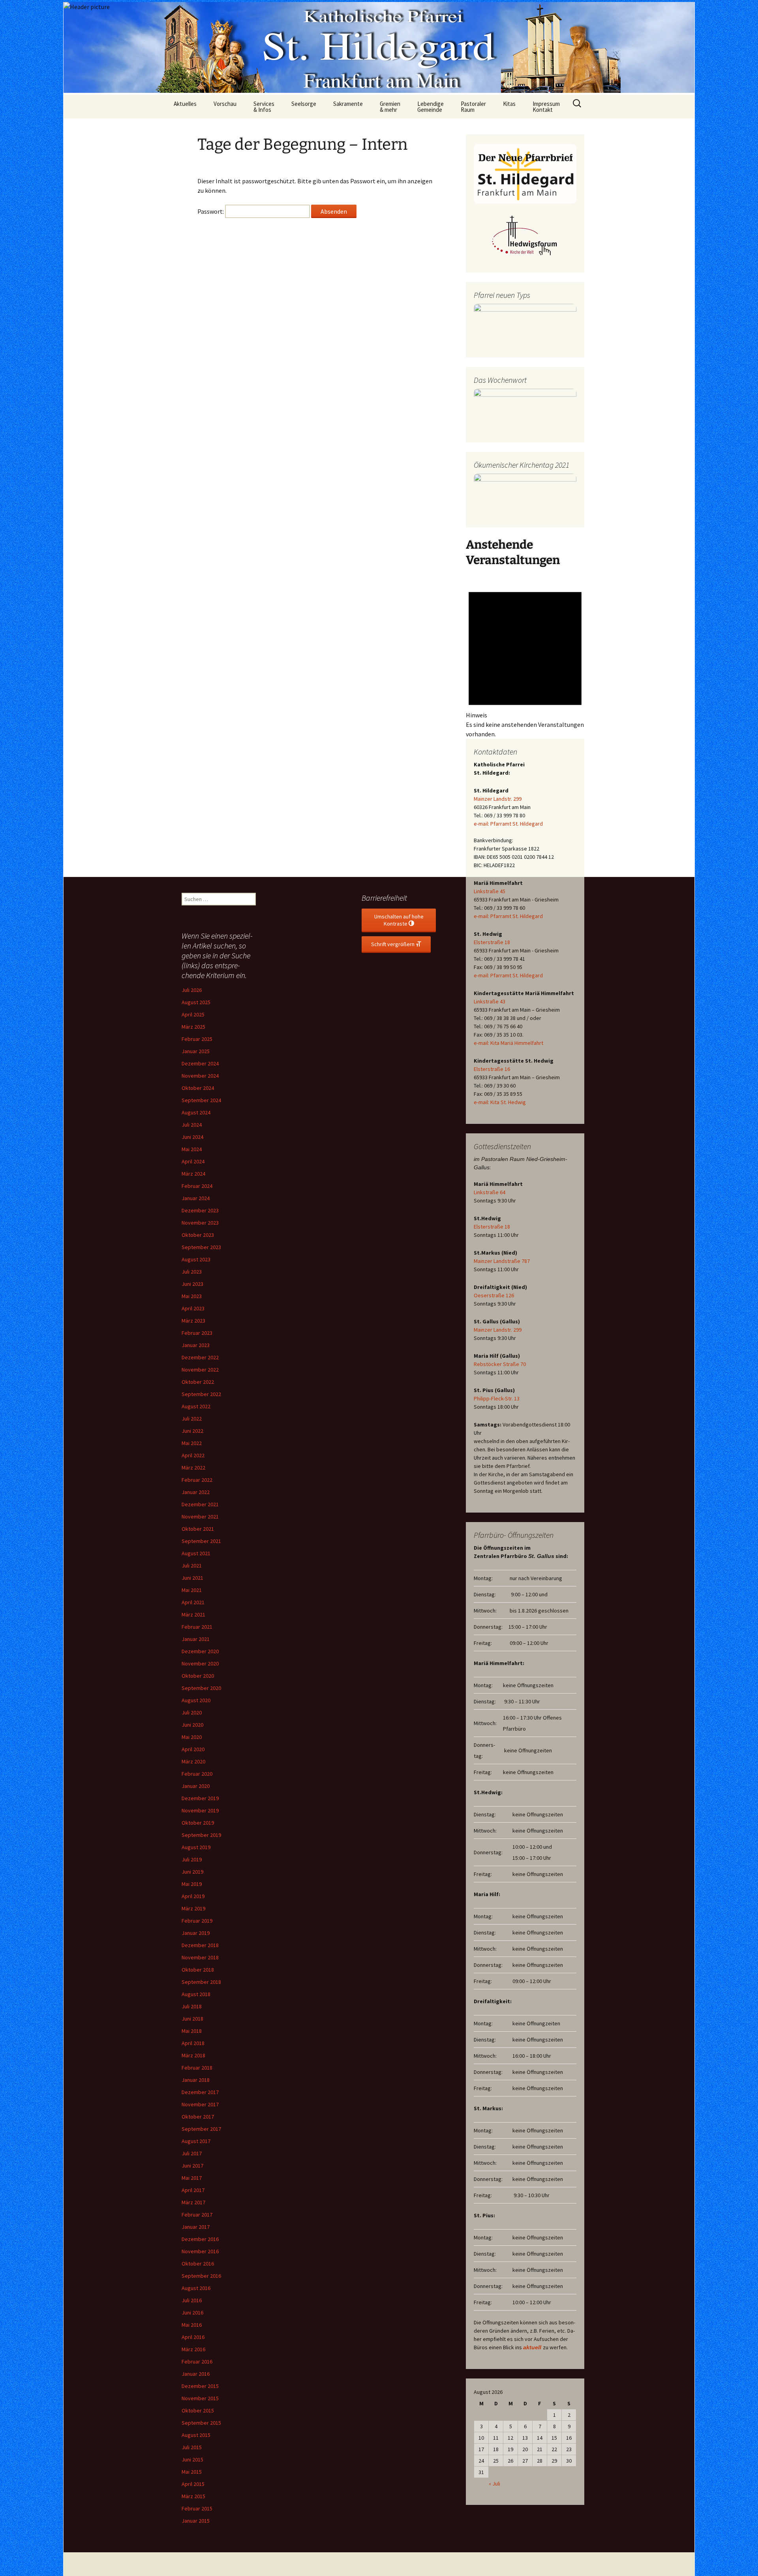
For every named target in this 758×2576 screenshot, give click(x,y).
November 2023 (200, 1223)
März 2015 (193, 2496)
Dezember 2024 (200, 1063)
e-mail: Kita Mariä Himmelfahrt (508, 1043)
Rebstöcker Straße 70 (500, 1364)
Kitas (509, 104)
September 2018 (201, 1982)
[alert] (525, 658)
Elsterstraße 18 (492, 942)
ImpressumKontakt (546, 107)
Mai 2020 (192, 1737)
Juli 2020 (192, 1712)
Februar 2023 (197, 1333)
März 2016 (193, 2349)
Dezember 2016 (200, 2239)
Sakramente (348, 104)
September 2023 (201, 1247)
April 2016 (193, 2337)
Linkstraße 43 (490, 1001)
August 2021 (196, 1553)
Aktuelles (185, 104)
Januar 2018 (196, 2080)
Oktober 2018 (198, 1970)
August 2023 (196, 1259)
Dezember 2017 (200, 2092)
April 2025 (193, 1014)
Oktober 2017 (198, 2117)
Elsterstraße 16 (492, 1069)
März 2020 (193, 1761)
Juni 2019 (192, 1872)
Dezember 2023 (200, 1210)
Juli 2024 (192, 1125)
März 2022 (193, 1468)
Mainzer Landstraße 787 (502, 1261)
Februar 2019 (197, 1921)
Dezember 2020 (200, 1651)
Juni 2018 (192, 2019)
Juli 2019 (192, 1859)
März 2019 (193, 1908)
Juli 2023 (192, 1272)
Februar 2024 (197, 1186)
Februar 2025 (197, 1039)
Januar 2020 (196, 1786)
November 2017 (200, 2104)
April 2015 (193, 2484)
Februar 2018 (197, 2068)
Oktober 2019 (198, 1823)
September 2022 (201, 1394)
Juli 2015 (192, 2447)
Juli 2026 (192, 990)
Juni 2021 (192, 1578)
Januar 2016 (196, 2374)
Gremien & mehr (390, 107)
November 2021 (200, 1517)
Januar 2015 (196, 2521)
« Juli (494, 2484)
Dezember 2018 (200, 1945)
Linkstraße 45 (490, 891)
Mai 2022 (192, 1443)
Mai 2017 (192, 2178)
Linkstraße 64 (490, 1192)
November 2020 (200, 1663)
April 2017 (193, 2190)
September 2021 (201, 1541)
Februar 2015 (197, 2508)
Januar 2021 (196, 1639)
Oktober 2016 (198, 2264)
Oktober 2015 (198, 2410)
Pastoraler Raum (473, 107)
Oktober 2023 (198, 1235)
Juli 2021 (192, 1566)
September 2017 (201, 2129)
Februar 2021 (197, 1627)
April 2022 (193, 1455)
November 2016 (200, 2251)
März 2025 (193, 1027)
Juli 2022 (192, 1419)
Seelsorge (304, 104)
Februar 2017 (197, 2215)
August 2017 (196, 2141)
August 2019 (196, 1847)
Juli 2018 (192, 2006)
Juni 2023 (192, 1284)
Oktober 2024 (198, 1088)
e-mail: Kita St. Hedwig (500, 1102)
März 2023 (193, 1321)
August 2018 (196, 1994)
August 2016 (196, 2288)
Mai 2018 (192, 2031)
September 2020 (201, 1688)
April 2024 (193, 1161)
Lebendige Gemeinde (431, 107)
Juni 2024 (192, 1137)
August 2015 (196, 2435)
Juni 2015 (192, 2459)
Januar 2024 (196, 1198)
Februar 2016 (197, 2361)
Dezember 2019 (200, 1798)
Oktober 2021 (198, 1529)
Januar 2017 (196, 2227)
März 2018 (193, 2055)
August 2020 (196, 1700)
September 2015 (201, 2423)
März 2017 (193, 2202)
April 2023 (193, 1308)
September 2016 (201, 2276)
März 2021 (193, 1614)
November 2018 (200, 1957)
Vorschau (225, 104)
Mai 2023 (192, 1296)
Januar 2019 (196, 1933)
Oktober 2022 (198, 1382)
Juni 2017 (192, 2166)
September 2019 (201, 1835)
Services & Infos (264, 107)
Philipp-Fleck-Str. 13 (497, 1398)
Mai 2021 (192, 1590)
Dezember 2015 (200, 2386)
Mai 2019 (192, 1884)
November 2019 (200, 1810)
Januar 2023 (196, 1345)
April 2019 (193, 1896)
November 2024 (200, 1076)
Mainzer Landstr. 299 (498, 799)
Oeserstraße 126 (494, 1295)
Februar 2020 (197, 1774)
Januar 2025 (196, 1051)
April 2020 (193, 1749)
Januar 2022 (196, 1492)
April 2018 (193, 2043)
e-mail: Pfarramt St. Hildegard (508, 824)
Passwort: (211, 211)
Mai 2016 (192, 2325)
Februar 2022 (197, 1480)
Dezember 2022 (200, 1357)
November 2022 (200, 1370)
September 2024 (201, 1100)
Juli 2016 (192, 2300)
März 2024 (193, 1174)
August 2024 (196, 1112)
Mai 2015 (192, 2472)
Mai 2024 (192, 1149)
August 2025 (196, 1002)
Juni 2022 (192, 1431)
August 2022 (196, 1406)
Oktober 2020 (198, 1676)
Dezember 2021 (200, 1504)
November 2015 (200, 2398)
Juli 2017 (192, 2153)
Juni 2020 (192, 1725)
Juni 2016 (192, 2313)
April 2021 (193, 1602)
